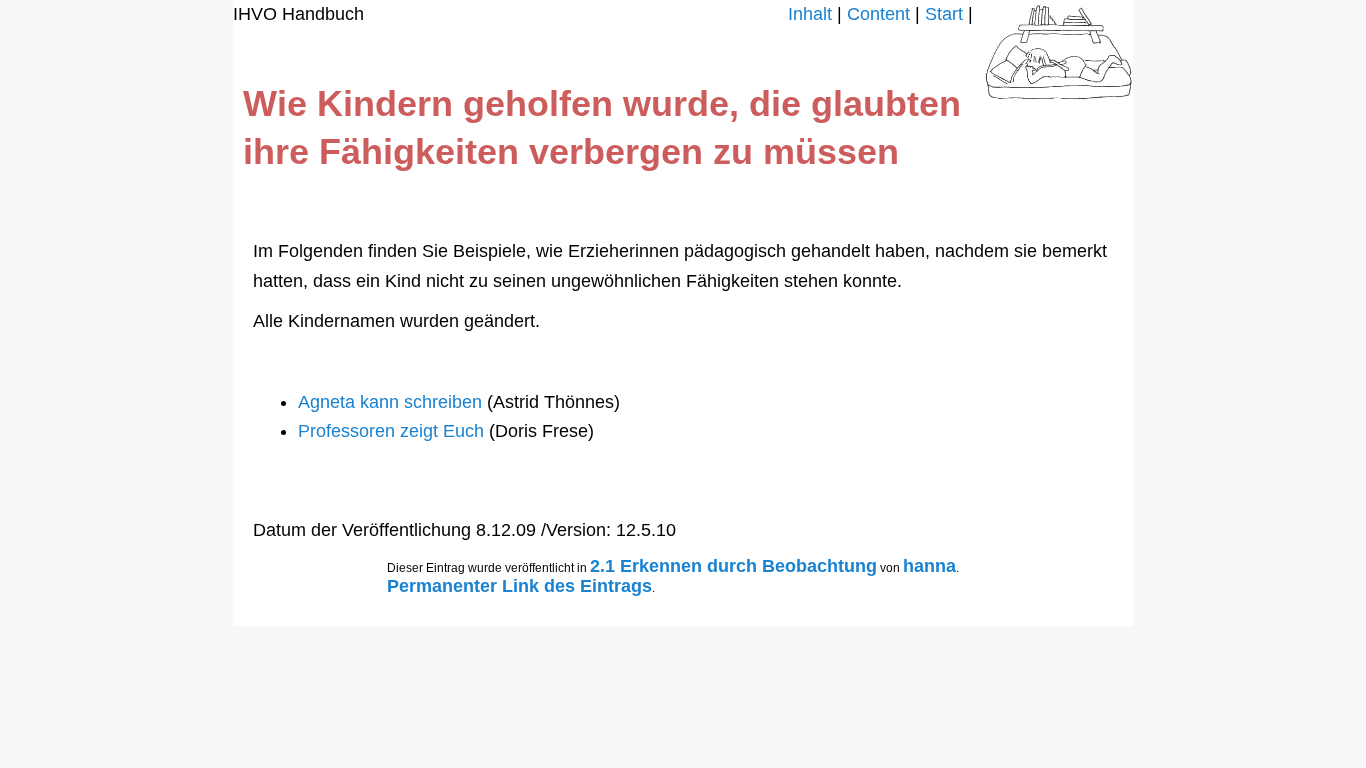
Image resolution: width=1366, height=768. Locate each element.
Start (944, 14)
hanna (929, 566)
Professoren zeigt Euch (393, 431)
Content (878, 14)
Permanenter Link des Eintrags (519, 586)
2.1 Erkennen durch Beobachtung (733, 566)
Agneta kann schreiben (392, 402)
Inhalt (810, 14)
